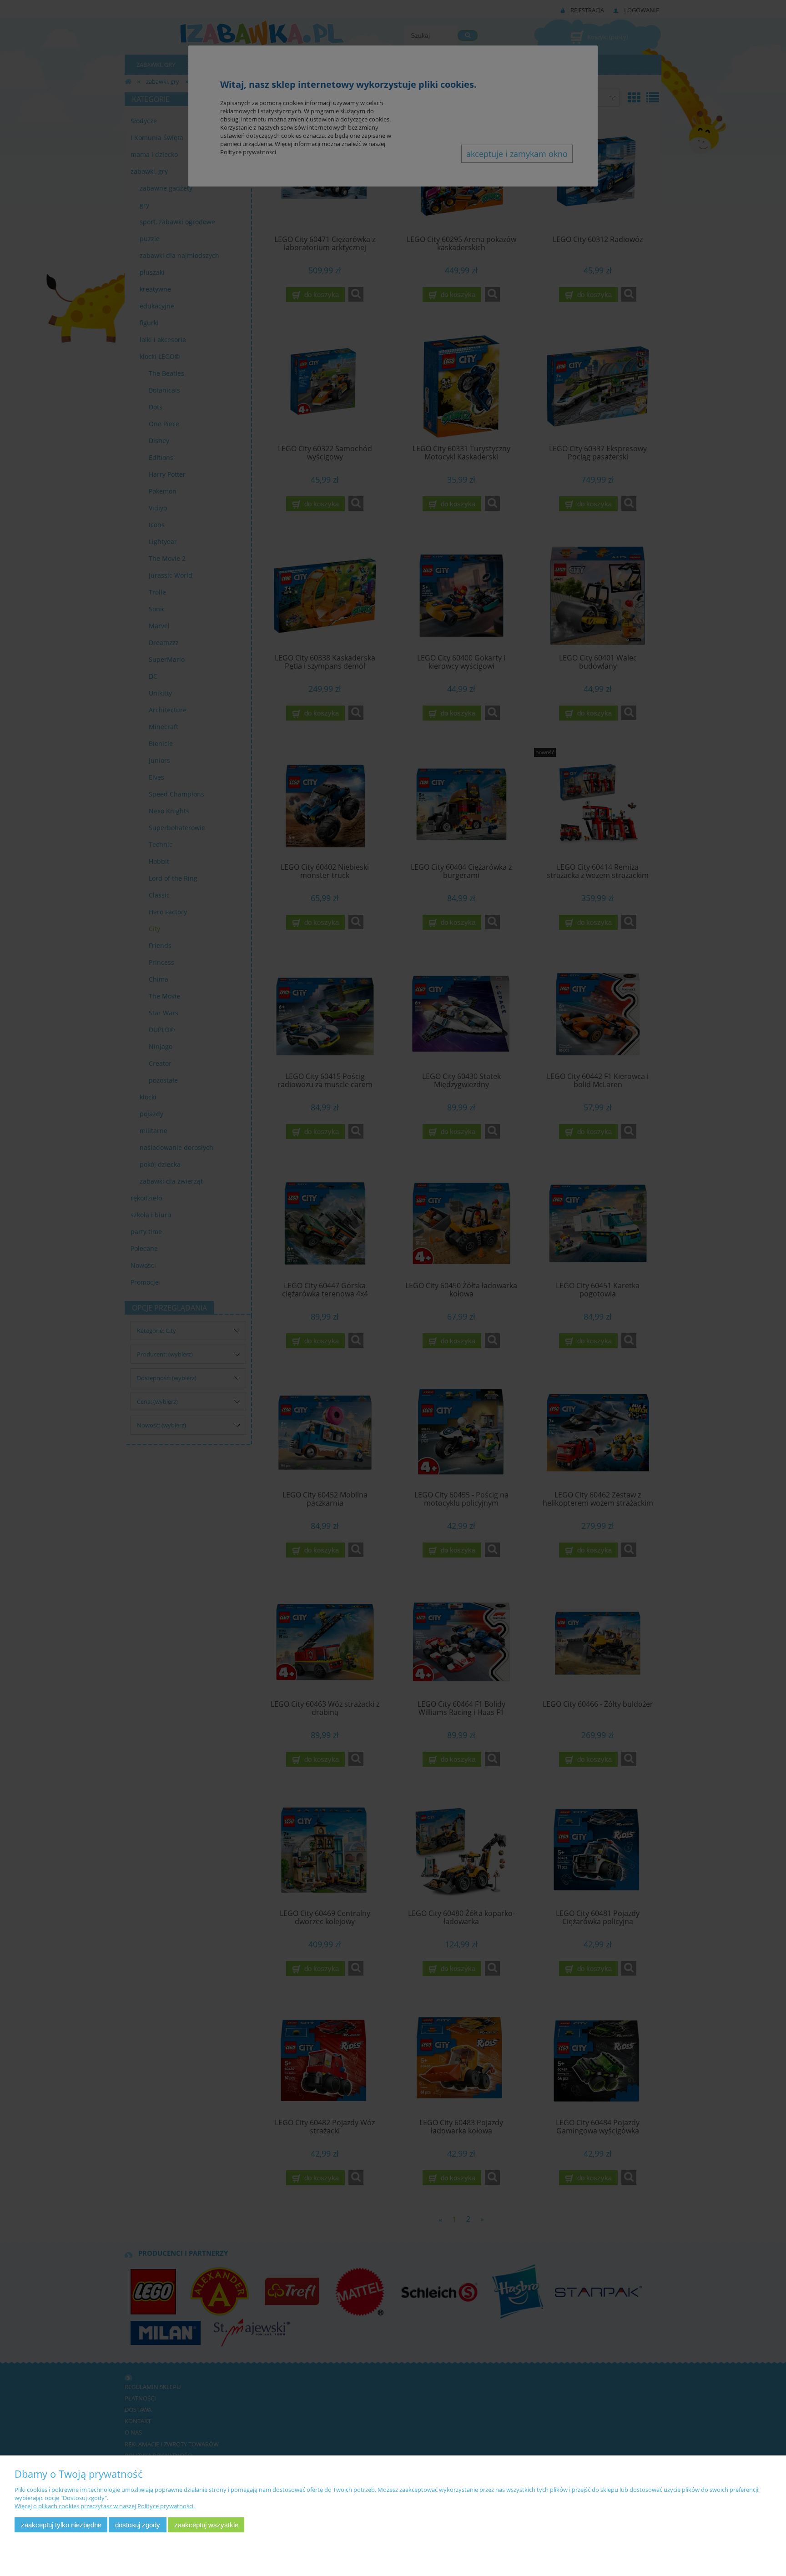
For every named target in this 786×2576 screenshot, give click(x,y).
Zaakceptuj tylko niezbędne (61, 2525)
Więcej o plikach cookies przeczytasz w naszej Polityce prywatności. (105, 2506)
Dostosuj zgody (138, 2525)
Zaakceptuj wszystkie (206, 2525)
